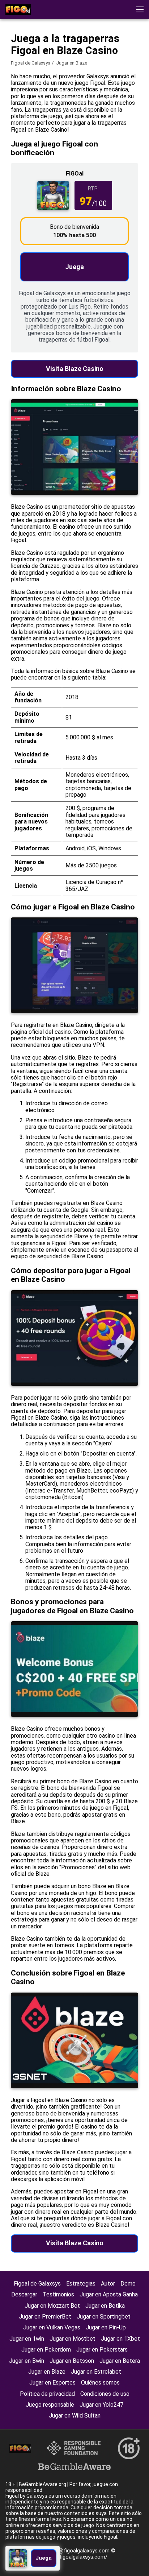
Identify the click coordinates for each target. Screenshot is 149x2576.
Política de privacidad (47, 2394)
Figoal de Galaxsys (37, 2284)
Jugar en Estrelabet (96, 2372)
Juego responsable (50, 2405)
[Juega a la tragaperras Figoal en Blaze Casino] (18, 10)
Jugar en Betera (120, 2361)
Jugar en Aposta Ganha (109, 2294)
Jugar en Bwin (27, 2361)
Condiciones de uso (105, 2394)
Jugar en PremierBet (45, 2317)
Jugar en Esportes (52, 2383)
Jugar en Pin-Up (106, 2327)
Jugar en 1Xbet (120, 2339)
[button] (140, 9)
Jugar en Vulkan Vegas (52, 2327)
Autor (108, 2284)
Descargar (24, 2294)
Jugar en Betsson (72, 2361)
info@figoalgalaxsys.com (80, 2551)
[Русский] (50, 56)
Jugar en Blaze (47, 2372)
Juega (74, 267)
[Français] (32, 56)
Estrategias (81, 2284)
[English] (13, 56)
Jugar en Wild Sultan (75, 2416)
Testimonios (58, 2294)
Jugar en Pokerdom (46, 2350)
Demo (128, 2284)
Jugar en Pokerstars (102, 2350)
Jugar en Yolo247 (101, 2405)
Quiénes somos (100, 2383)
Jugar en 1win (27, 2339)
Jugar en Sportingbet (104, 2317)
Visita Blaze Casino (75, 369)
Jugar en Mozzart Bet (52, 2306)
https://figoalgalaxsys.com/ (74, 2557)
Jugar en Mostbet (73, 2339)
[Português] (69, 56)
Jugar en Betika (105, 2306)
